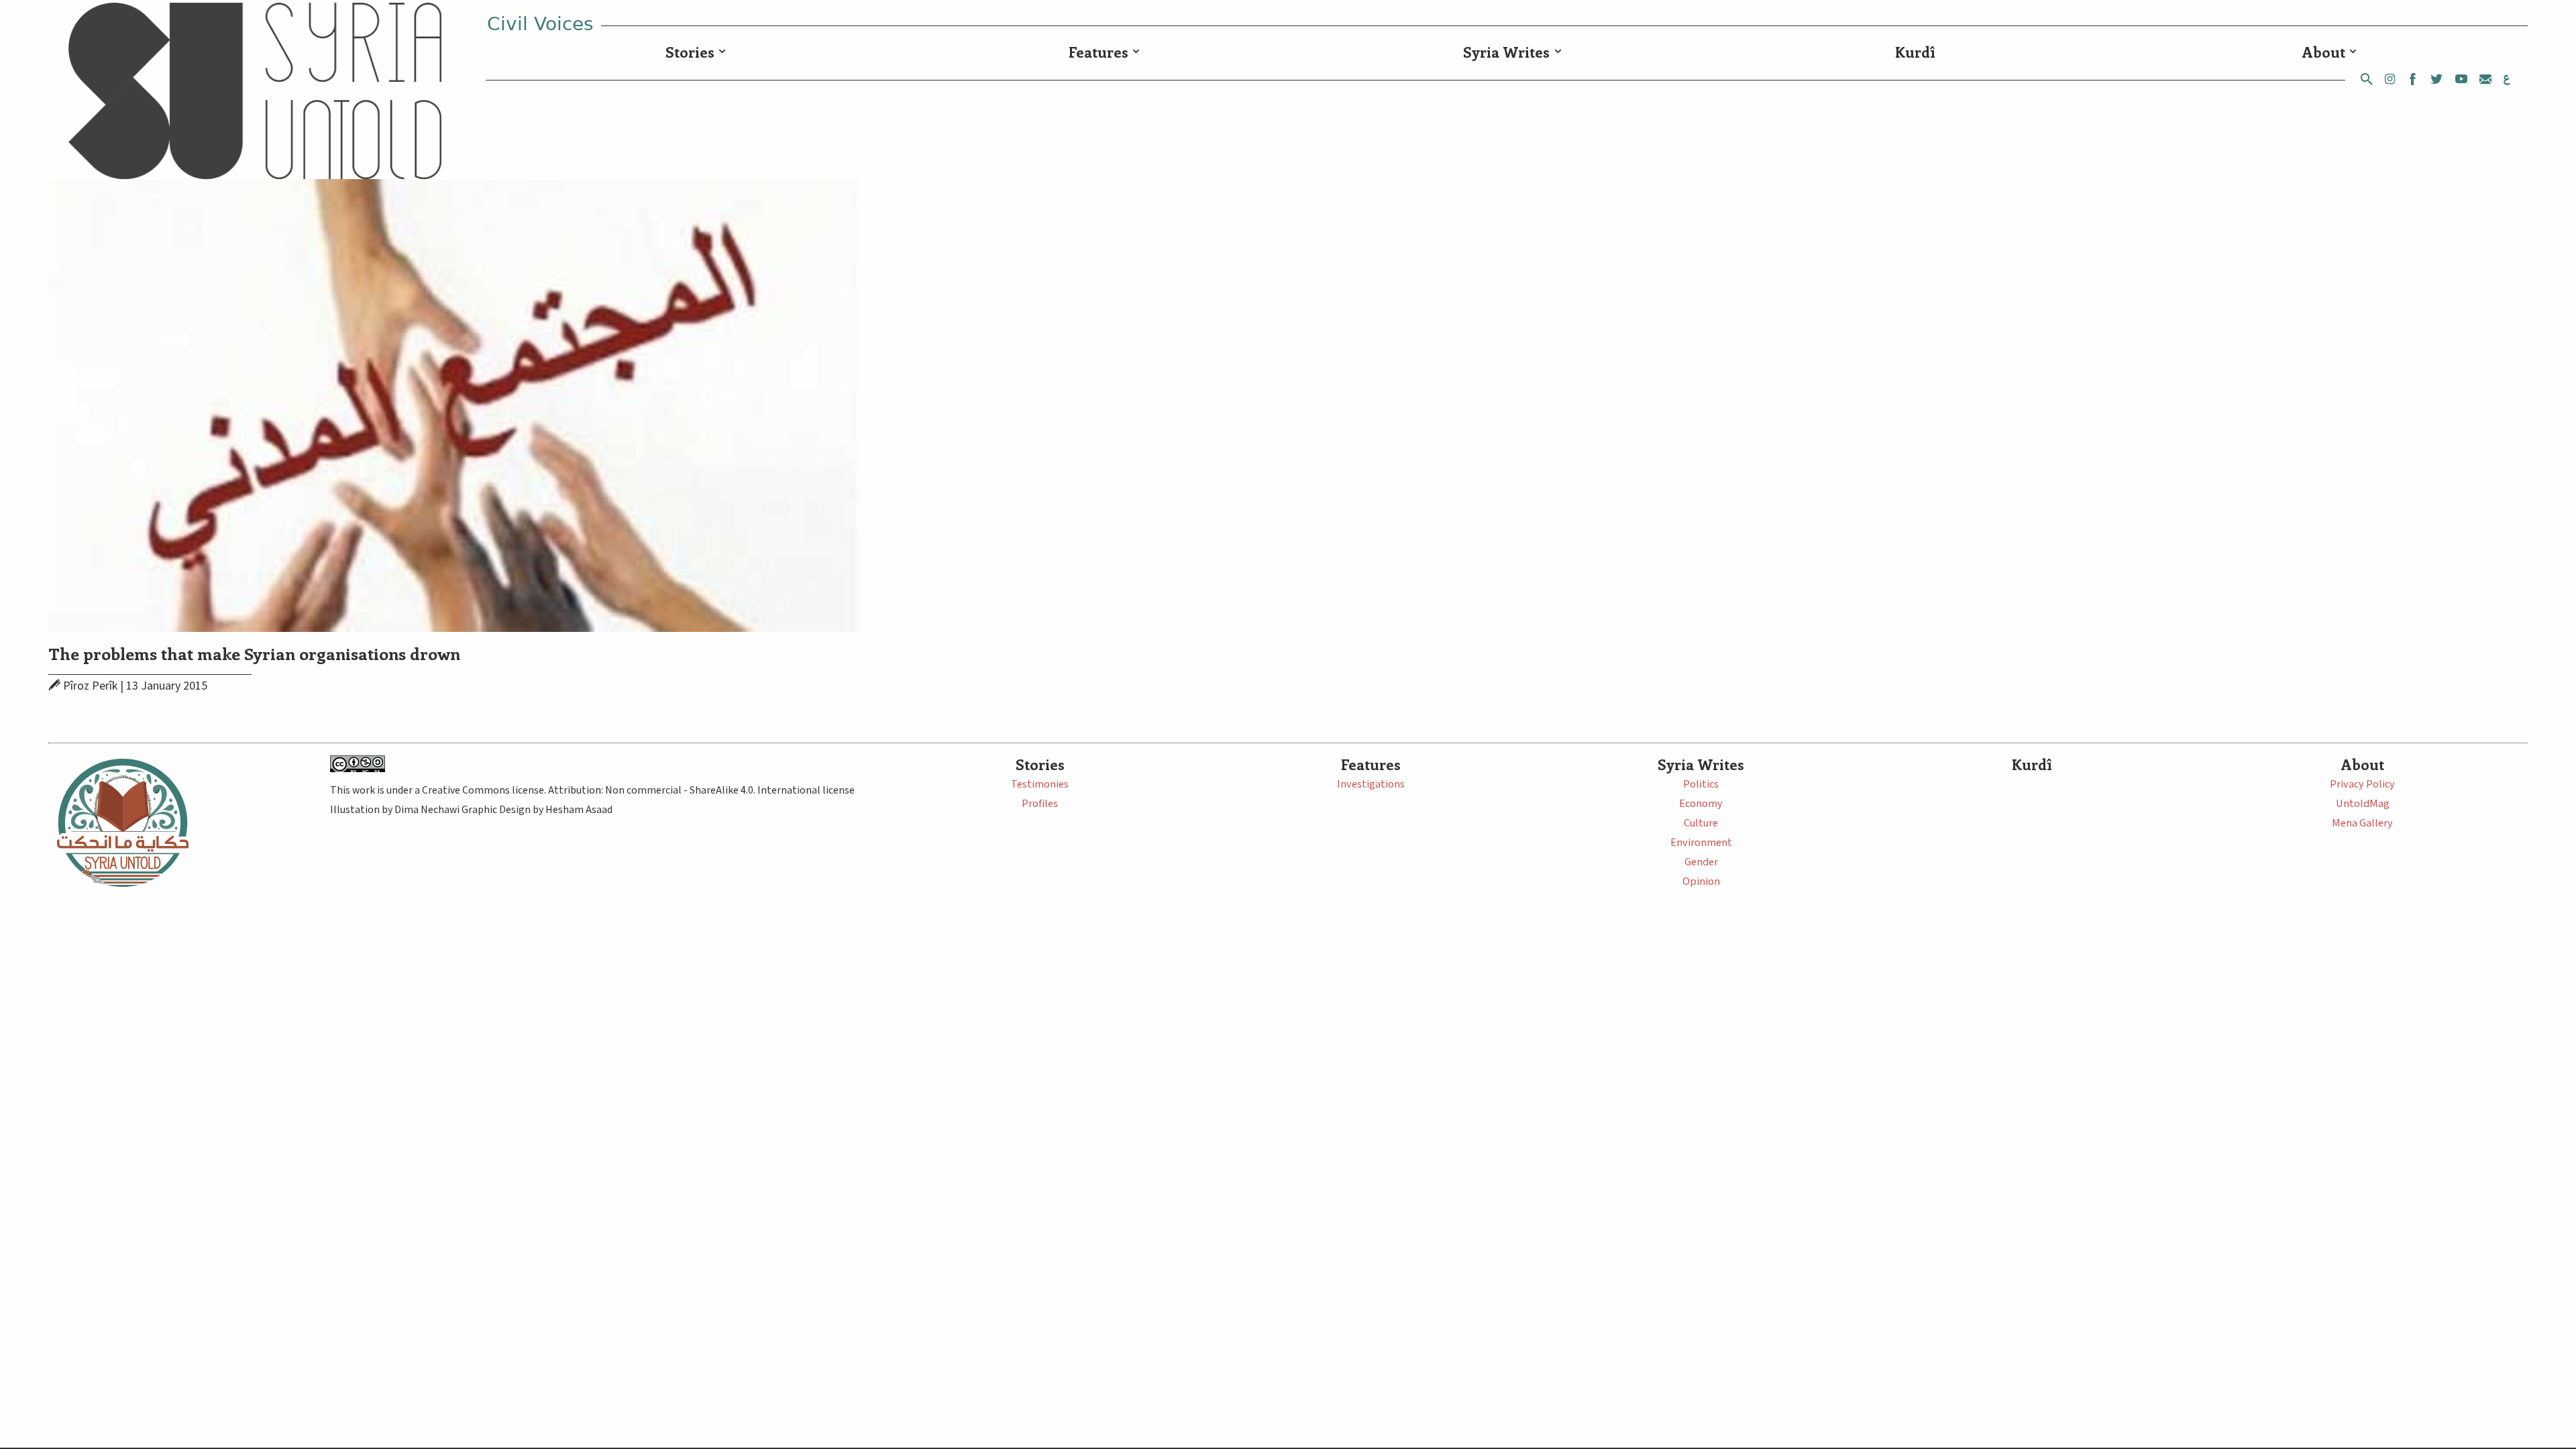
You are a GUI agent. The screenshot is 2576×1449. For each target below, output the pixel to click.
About (2324, 52)
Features (1098, 52)
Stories (690, 52)
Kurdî (1915, 52)
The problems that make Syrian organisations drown (254, 653)
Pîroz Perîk (90, 686)
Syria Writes (1506, 52)
